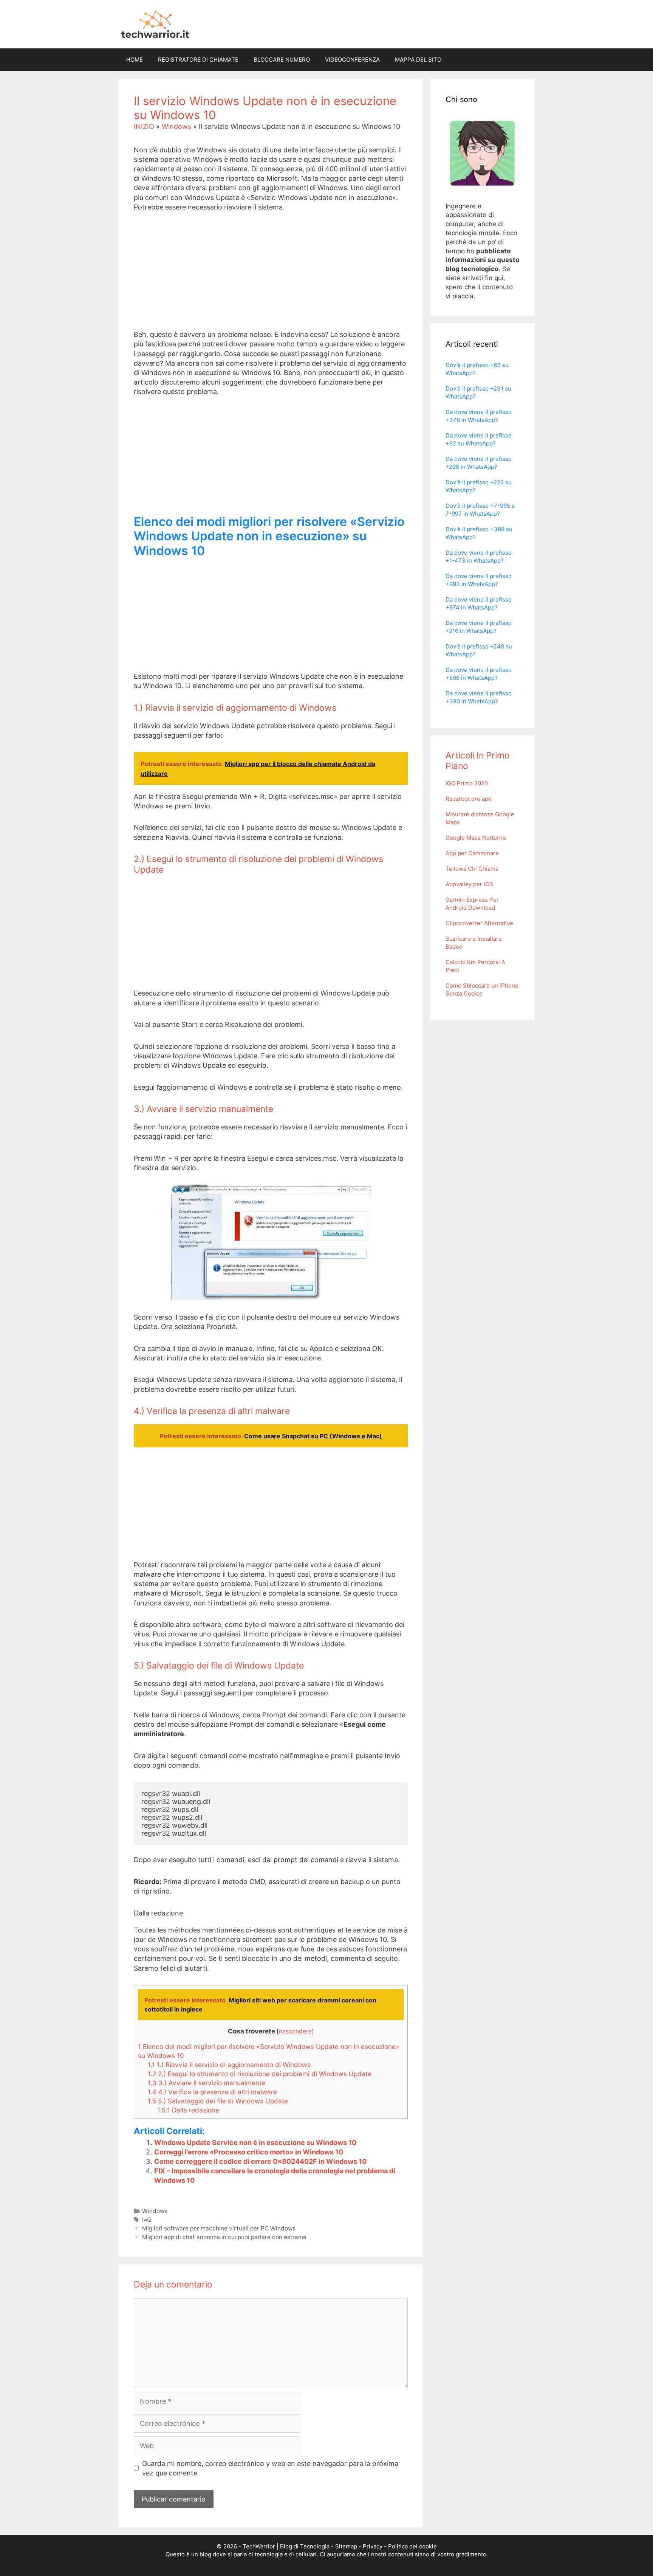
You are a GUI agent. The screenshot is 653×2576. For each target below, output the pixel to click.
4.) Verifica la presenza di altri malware (212, 2092)
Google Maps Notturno (476, 838)
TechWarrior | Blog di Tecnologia (286, 2546)
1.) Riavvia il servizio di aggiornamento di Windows (229, 2065)
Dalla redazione (188, 2110)
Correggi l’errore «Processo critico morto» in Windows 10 (249, 2152)
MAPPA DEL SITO (418, 60)
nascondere (295, 2031)
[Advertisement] (271, 277)
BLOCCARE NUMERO (282, 60)
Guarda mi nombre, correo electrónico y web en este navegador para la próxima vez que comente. (270, 2468)
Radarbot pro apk (468, 799)
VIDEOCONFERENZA (352, 60)
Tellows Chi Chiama (472, 869)
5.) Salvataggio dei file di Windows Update (218, 2101)
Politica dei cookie (412, 2546)
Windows (176, 126)
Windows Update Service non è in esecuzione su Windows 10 (255, 2143)
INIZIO (144, 126)
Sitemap (346, 2546)
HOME (135, 60)
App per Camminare (472, 853)
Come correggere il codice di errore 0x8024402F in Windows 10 (260, 2161)
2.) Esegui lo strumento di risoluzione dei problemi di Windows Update (260, 2074)
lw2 (147, 2220)
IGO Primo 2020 (467, 783)
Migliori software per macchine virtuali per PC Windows (219, 2228)
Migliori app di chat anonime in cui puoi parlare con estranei (224, 2237)
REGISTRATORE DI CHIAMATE (198, 60)
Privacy (373, 2546)
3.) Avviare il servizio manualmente (207, 2083)
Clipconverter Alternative (479, 923)
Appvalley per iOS (469, 884)
